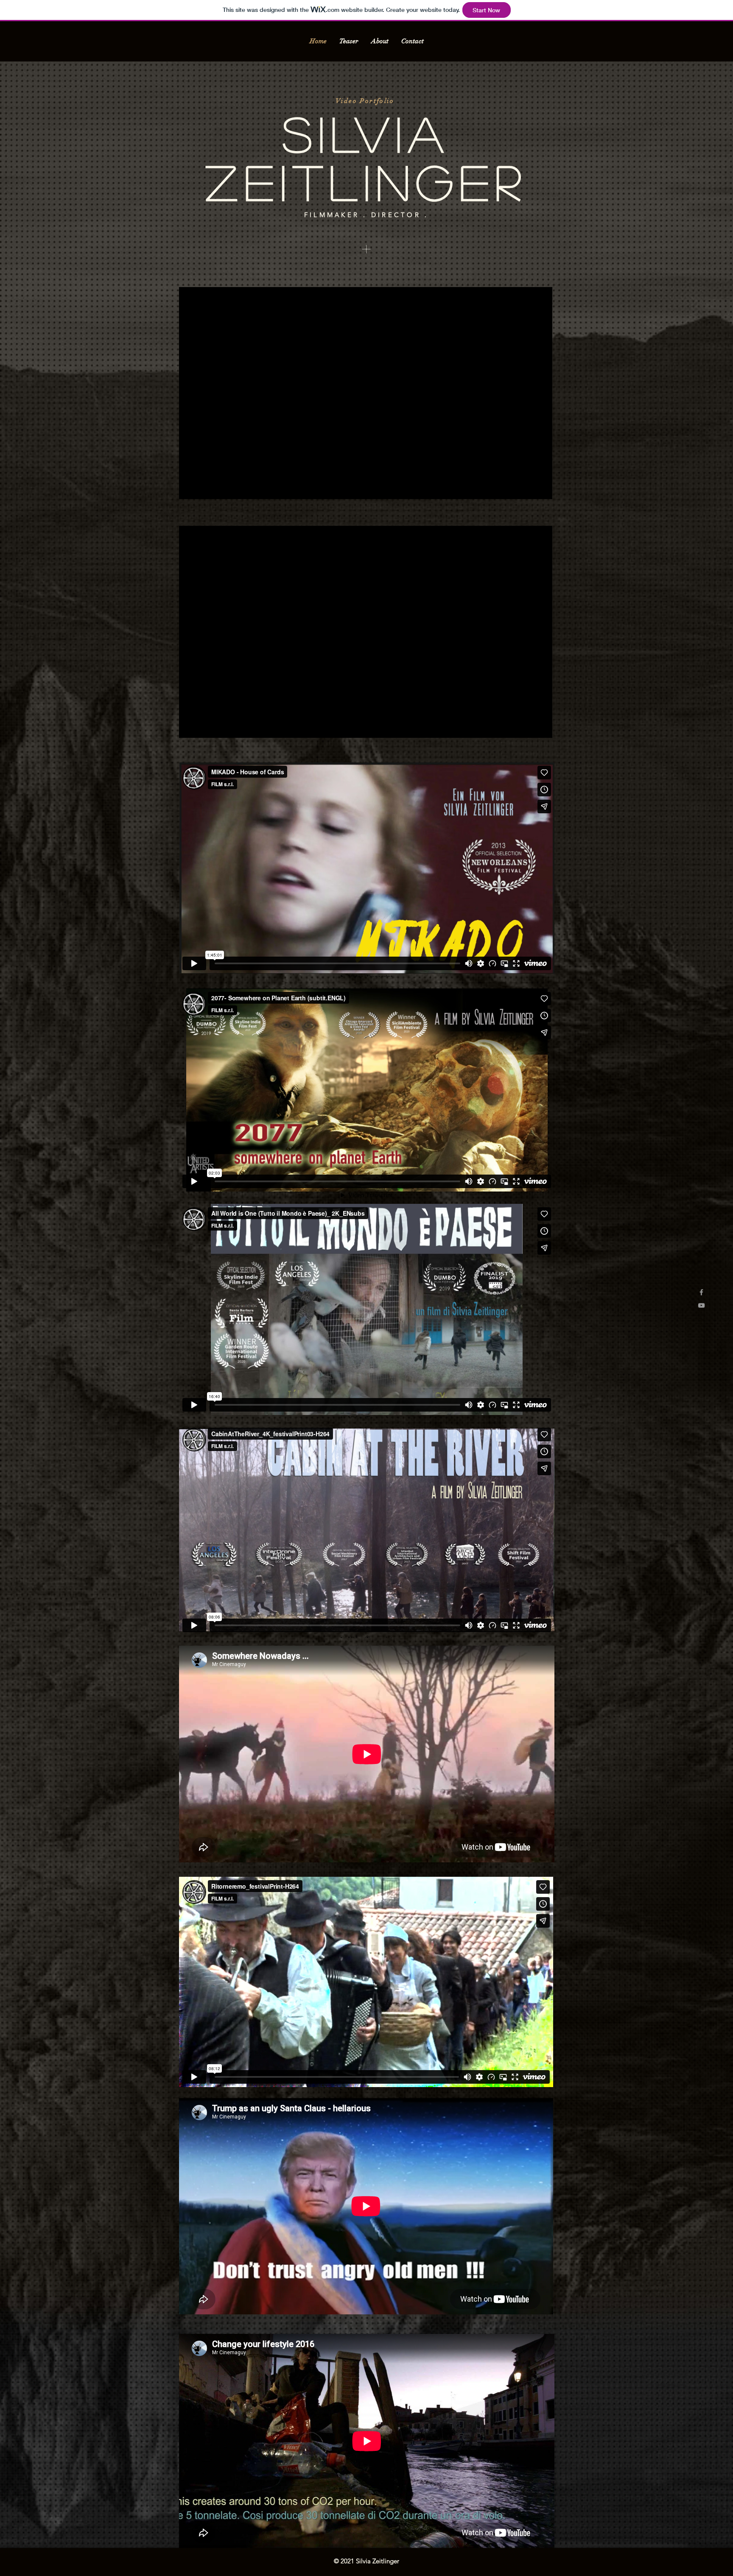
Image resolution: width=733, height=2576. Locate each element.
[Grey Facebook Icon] (701, 1292)
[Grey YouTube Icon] (701, 1305)
